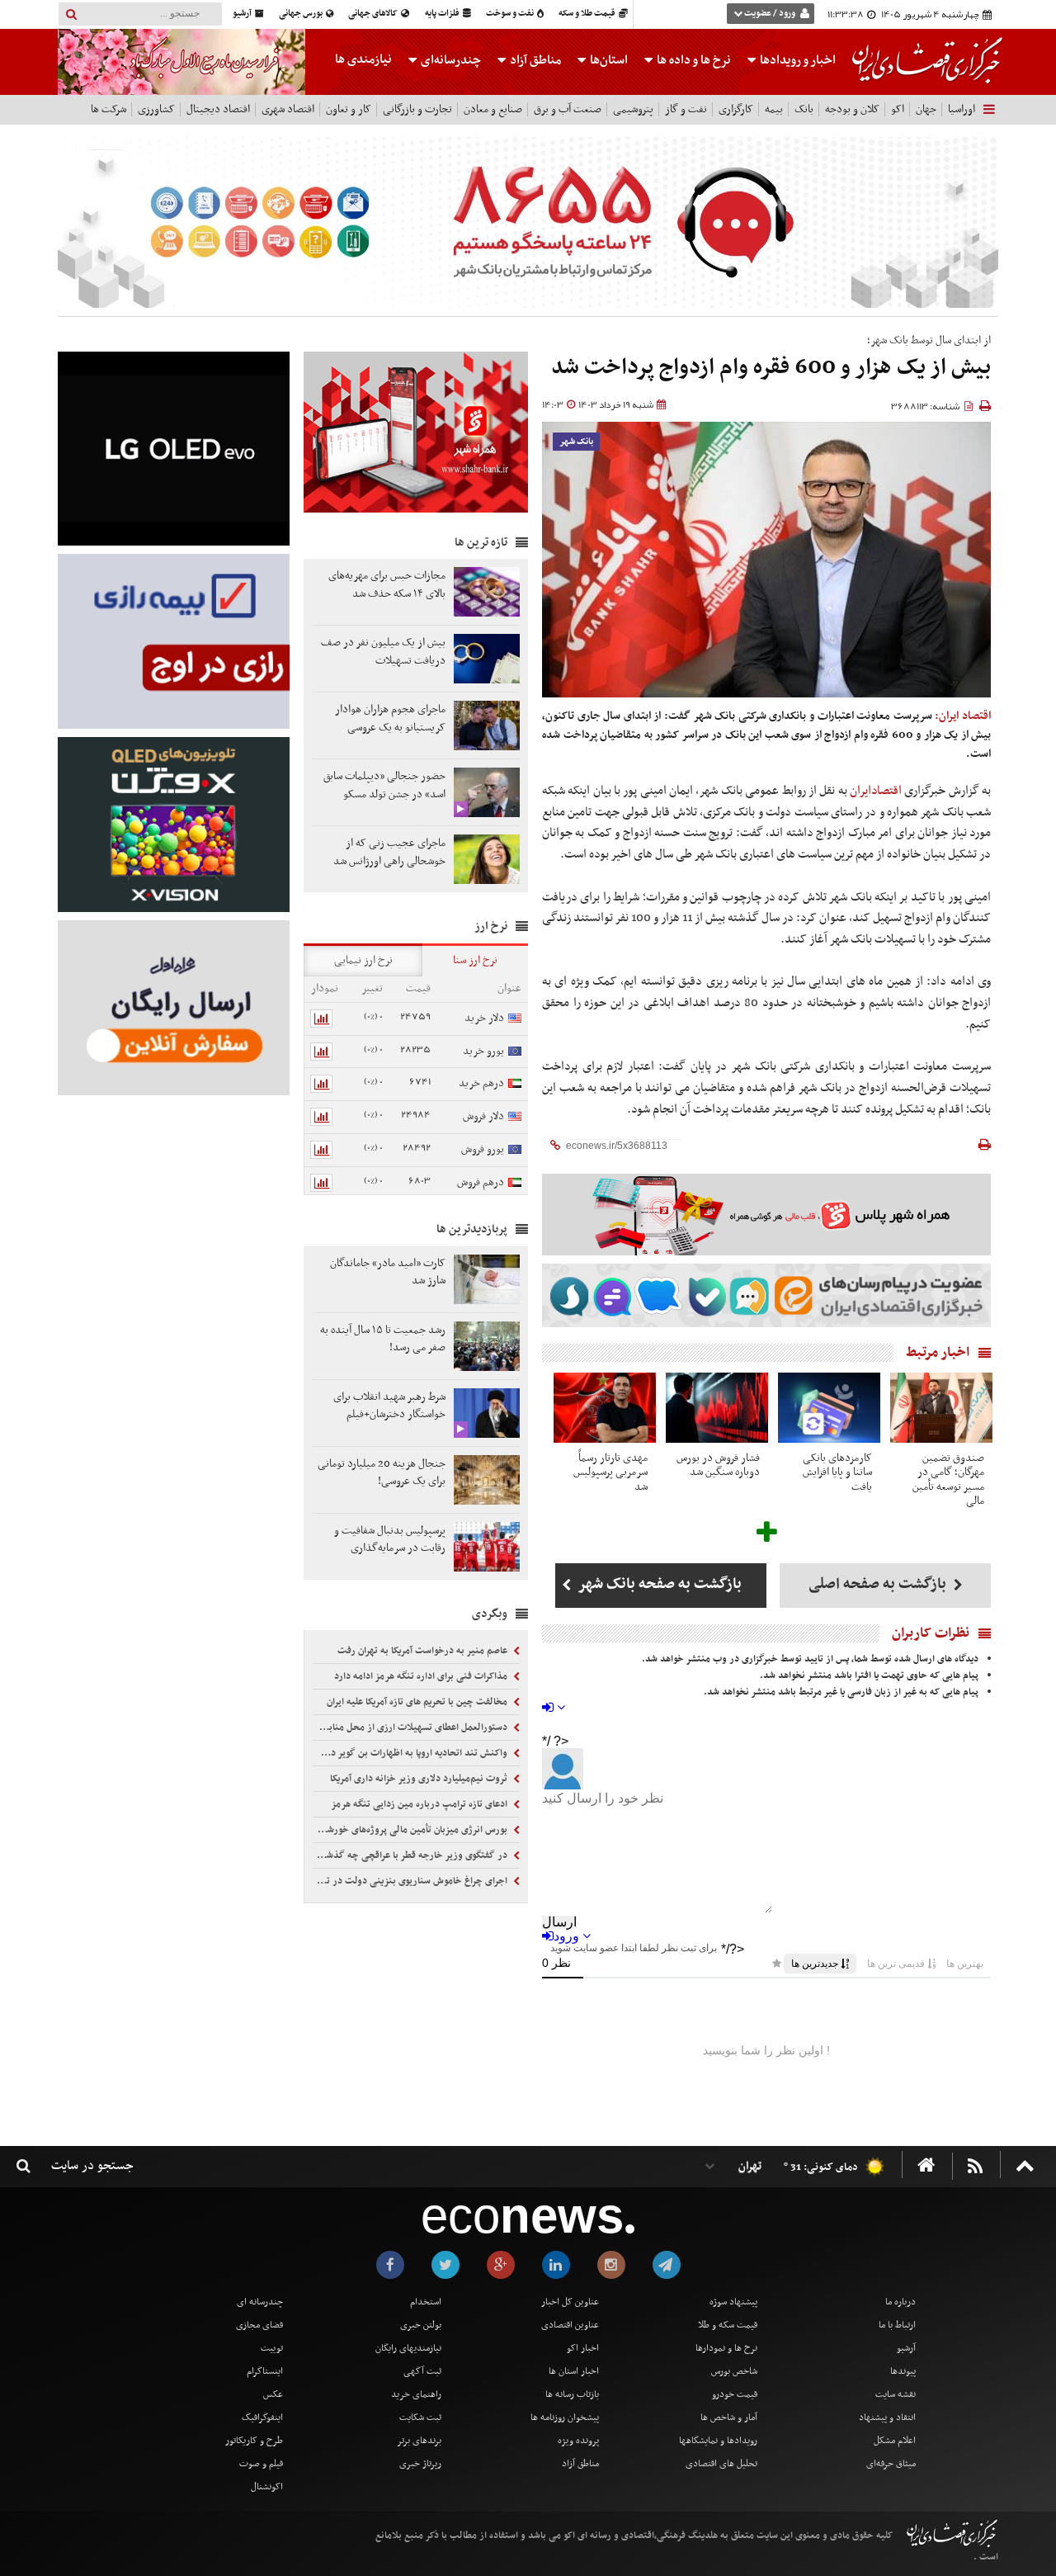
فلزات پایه (443, 14)
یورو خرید (483, 1051)
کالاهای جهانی (374, 14)
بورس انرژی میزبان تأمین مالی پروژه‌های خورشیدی (411, 1830)
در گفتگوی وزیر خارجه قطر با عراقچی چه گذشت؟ (411, 1855)
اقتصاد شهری (288, 109)
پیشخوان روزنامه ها (565, 2418)
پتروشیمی (633, 109)
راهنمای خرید (416, 2394)
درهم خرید (481, 1083)
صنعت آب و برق (568, 109)
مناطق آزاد (534, 60)
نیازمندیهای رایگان (408, 2348)
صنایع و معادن (493, 109)
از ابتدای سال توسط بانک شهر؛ (929, 340)
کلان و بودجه (852, 109)
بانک (804, 109)
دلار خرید (484, 1018)
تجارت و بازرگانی (417, 109)
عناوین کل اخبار (570, 2302)
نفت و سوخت (511, 14)
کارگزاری (736, 109)
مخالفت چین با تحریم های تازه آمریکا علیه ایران (418, 1702)
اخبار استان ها (574, 2371)
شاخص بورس (734, 2371)
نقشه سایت (896, 2394)
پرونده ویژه (578, 2441)
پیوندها (903, 2371)
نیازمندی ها (363, 59)
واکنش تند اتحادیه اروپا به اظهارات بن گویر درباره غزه (411, 1753)
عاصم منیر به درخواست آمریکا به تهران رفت (424, 1651)
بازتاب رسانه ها (572, 2394)
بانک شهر (576, 442)
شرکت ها (108, 109)
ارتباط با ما (897, 2325)
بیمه (774, 109)
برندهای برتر (419, 2441)
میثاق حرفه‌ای (891, 2464)
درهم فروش (481, 1182)
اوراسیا (962, 109)
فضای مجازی (259, 2325)
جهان (926, 109)
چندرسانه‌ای (450, 60)
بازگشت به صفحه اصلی (879, 1584)
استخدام (426, 2302)
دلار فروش (483, 1116)
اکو (898, 109)
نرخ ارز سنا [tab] (475, 960)
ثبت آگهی (422, 2371)
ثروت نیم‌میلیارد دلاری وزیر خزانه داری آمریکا (420, 1779)
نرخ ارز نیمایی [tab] (363, 960)
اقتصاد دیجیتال (218, 109)
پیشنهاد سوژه (733, 2302)
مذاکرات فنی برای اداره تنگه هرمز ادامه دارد (422, 1676)
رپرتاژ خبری (420, 2464)
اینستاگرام (265, 2371)
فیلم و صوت (261, 2464)
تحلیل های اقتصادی (721, 2464)
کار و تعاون (349, 109)
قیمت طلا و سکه (588, 14)
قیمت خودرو (735, 2394)
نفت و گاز (686, 109)
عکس (273, 2394)
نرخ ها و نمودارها (726, 2348)
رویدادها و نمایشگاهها (718, 2441)
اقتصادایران (876, 791)
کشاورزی (156, 109)
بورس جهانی (302, 14)
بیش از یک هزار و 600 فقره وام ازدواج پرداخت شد (771, 368)
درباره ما (900, 2302)
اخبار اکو (583, 2348)
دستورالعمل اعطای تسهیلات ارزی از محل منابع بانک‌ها (411, 1728)
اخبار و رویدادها (797, 60)
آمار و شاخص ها (729, 2418)
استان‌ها (608, 60)
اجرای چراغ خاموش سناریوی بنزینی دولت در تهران (411, 1881)
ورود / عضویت (770, 14)
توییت (272, 2348)
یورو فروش (483, 1149)
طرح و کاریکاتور (254, 2441)
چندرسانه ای (260, 2302)
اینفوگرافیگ (262, 2418)
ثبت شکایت (420, 2418)
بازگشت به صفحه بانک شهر (658, 1584)
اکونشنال (267, 2487)
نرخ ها (694, 60)
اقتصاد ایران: (963, 716)
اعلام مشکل (895, 2441)
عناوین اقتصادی (570, 2325)
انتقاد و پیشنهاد (887, 2418)
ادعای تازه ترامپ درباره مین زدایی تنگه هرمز (420, 1804)
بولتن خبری (421, 2325)
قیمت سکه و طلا (728, 2325)
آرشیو (243, 14)
